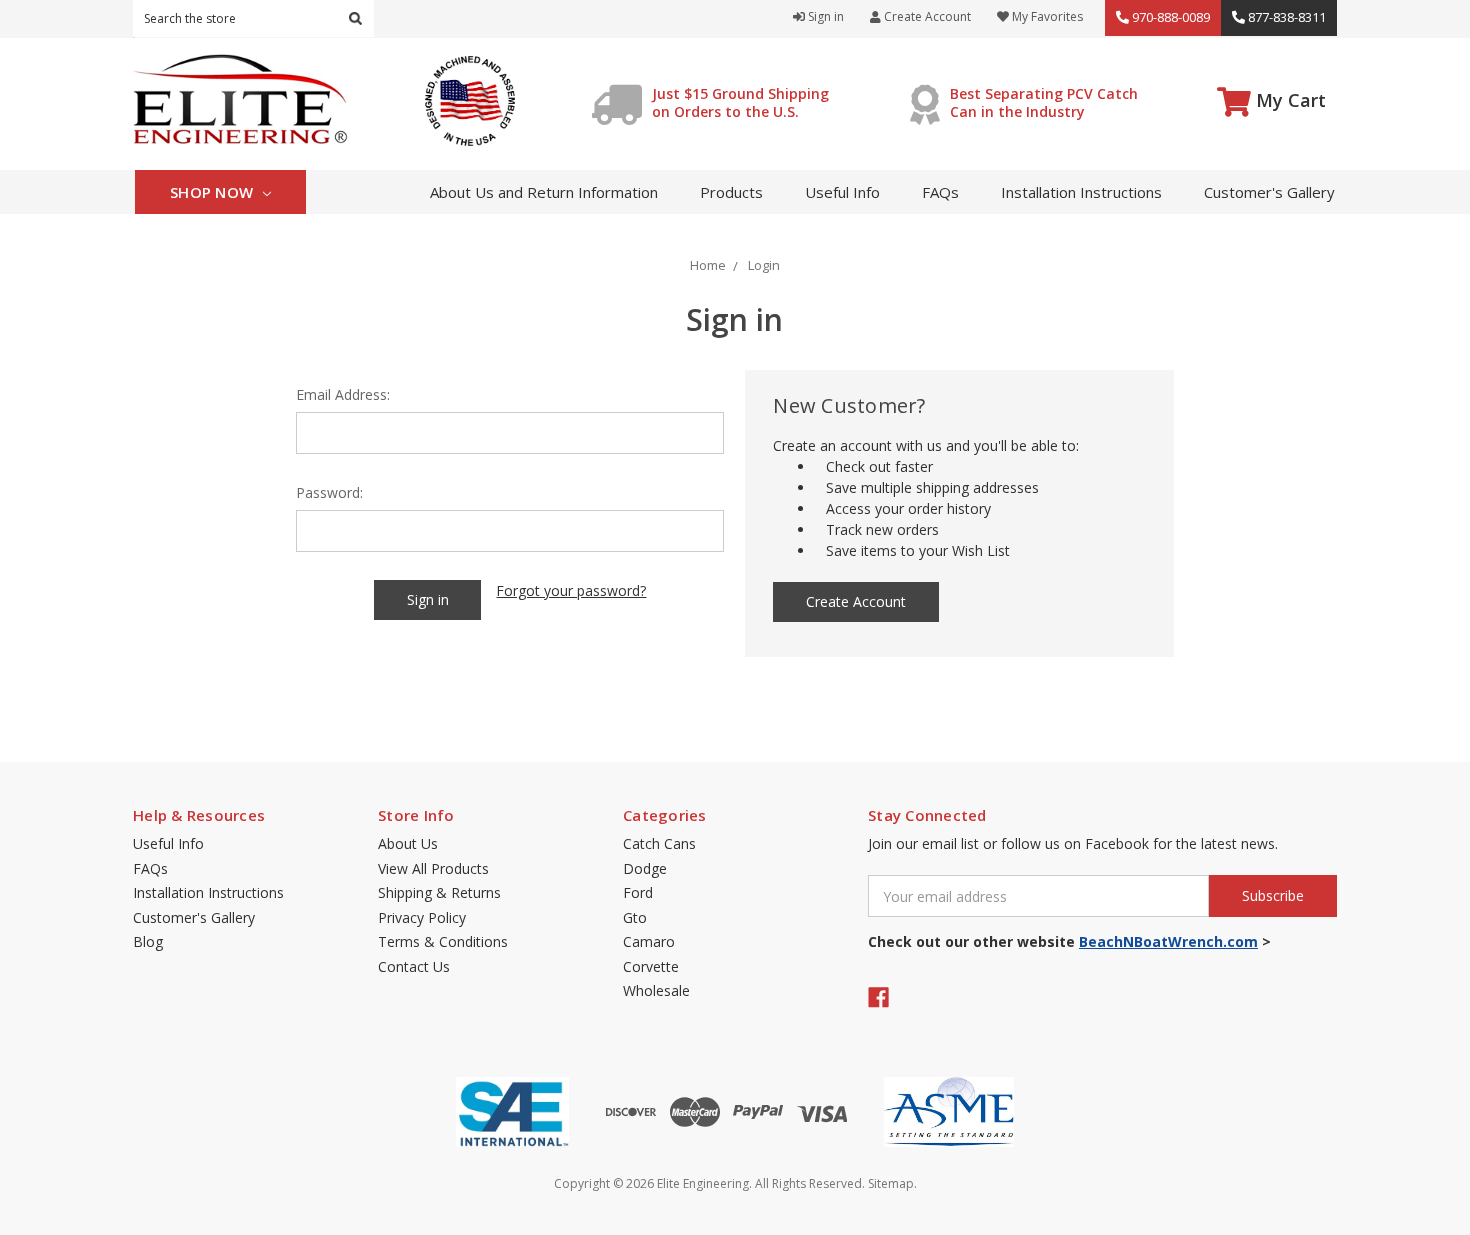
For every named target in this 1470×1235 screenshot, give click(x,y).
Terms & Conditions (443, 941)
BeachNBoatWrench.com (1168, 941)
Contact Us (414, 966)
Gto (635, 917)
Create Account (926, 16)
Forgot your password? (571, 590)
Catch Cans (659, 843)
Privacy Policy (422, 917)
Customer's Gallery (1269, 192)
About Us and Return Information (544, 192)
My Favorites (1046, 16)
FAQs (940, 192)
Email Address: (343, 394)
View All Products (433, 868)
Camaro (649, 941)
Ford (638, 892)
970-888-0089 (1169, 17)
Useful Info (842, 192)
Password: (329, 492)
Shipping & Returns (439, 892)
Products (731, 192)
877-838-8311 (1285, 17)
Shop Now (214, 192)
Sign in (824, 16)
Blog (148, 941)
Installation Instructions (1081, 192)
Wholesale (656, 990)
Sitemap (891, 1183)
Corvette (651, 966)
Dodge (645, 868)
